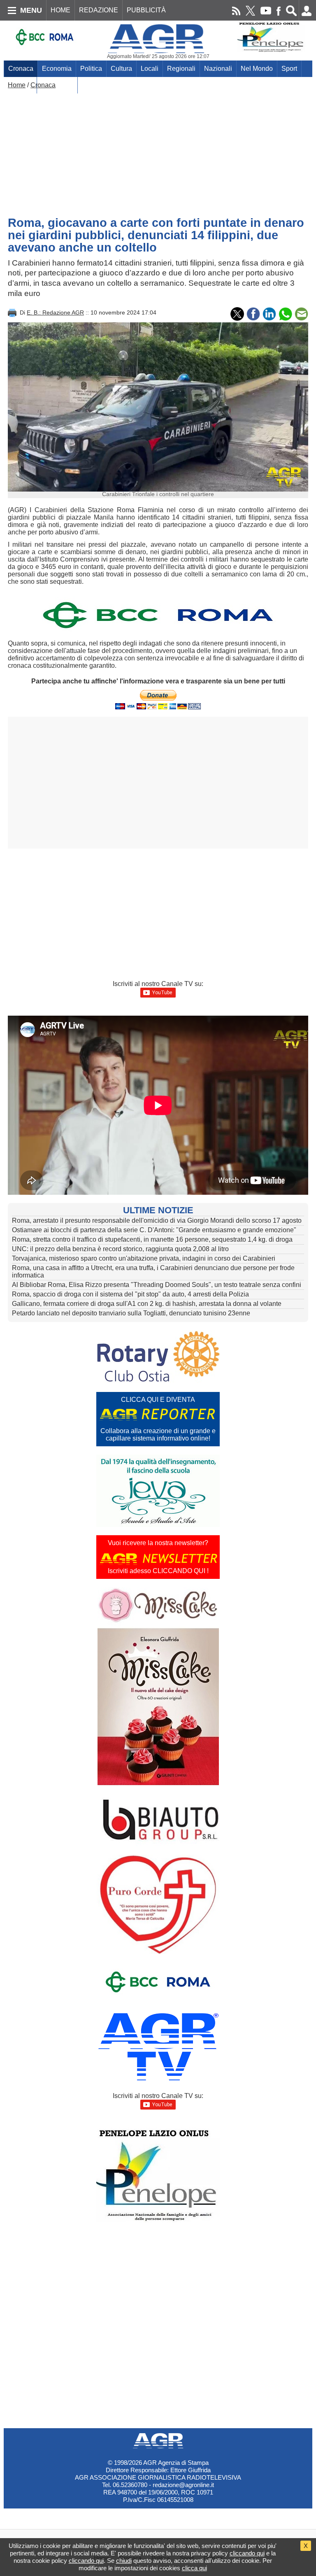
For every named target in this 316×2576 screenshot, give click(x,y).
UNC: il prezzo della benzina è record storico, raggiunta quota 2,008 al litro (120, 1249)
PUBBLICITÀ (146, 10)
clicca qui (194, 2568)
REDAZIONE (99, 10)
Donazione (57, 85)
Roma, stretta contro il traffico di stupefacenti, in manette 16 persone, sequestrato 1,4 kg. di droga (152, 1239)
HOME (60, 10)
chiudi (124, 2561)
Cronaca (21, 69)
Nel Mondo (257, 69)
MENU (31, 10)
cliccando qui (247, 2553)
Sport (289, 69)
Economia (57, 69)
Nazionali (218, 69)
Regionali (181, 69)
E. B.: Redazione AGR (55, 312)
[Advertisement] (158, 151)
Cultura (121, 69)
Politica (91, 69)
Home (17, 85)
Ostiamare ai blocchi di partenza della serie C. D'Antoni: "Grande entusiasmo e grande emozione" (154, 1230)
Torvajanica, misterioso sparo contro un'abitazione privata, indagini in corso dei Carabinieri (144, 1258)
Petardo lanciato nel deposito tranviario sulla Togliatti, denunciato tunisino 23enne (131, 1313)
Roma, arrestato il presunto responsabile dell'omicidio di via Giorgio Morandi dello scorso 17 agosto (157, 1220)
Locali (150, 69)
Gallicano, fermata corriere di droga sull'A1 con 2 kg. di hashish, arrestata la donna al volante (147, 1304)
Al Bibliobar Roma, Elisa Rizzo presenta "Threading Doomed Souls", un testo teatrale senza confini (157, 1285)
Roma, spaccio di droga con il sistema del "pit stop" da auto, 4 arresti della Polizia (130, 1294)
